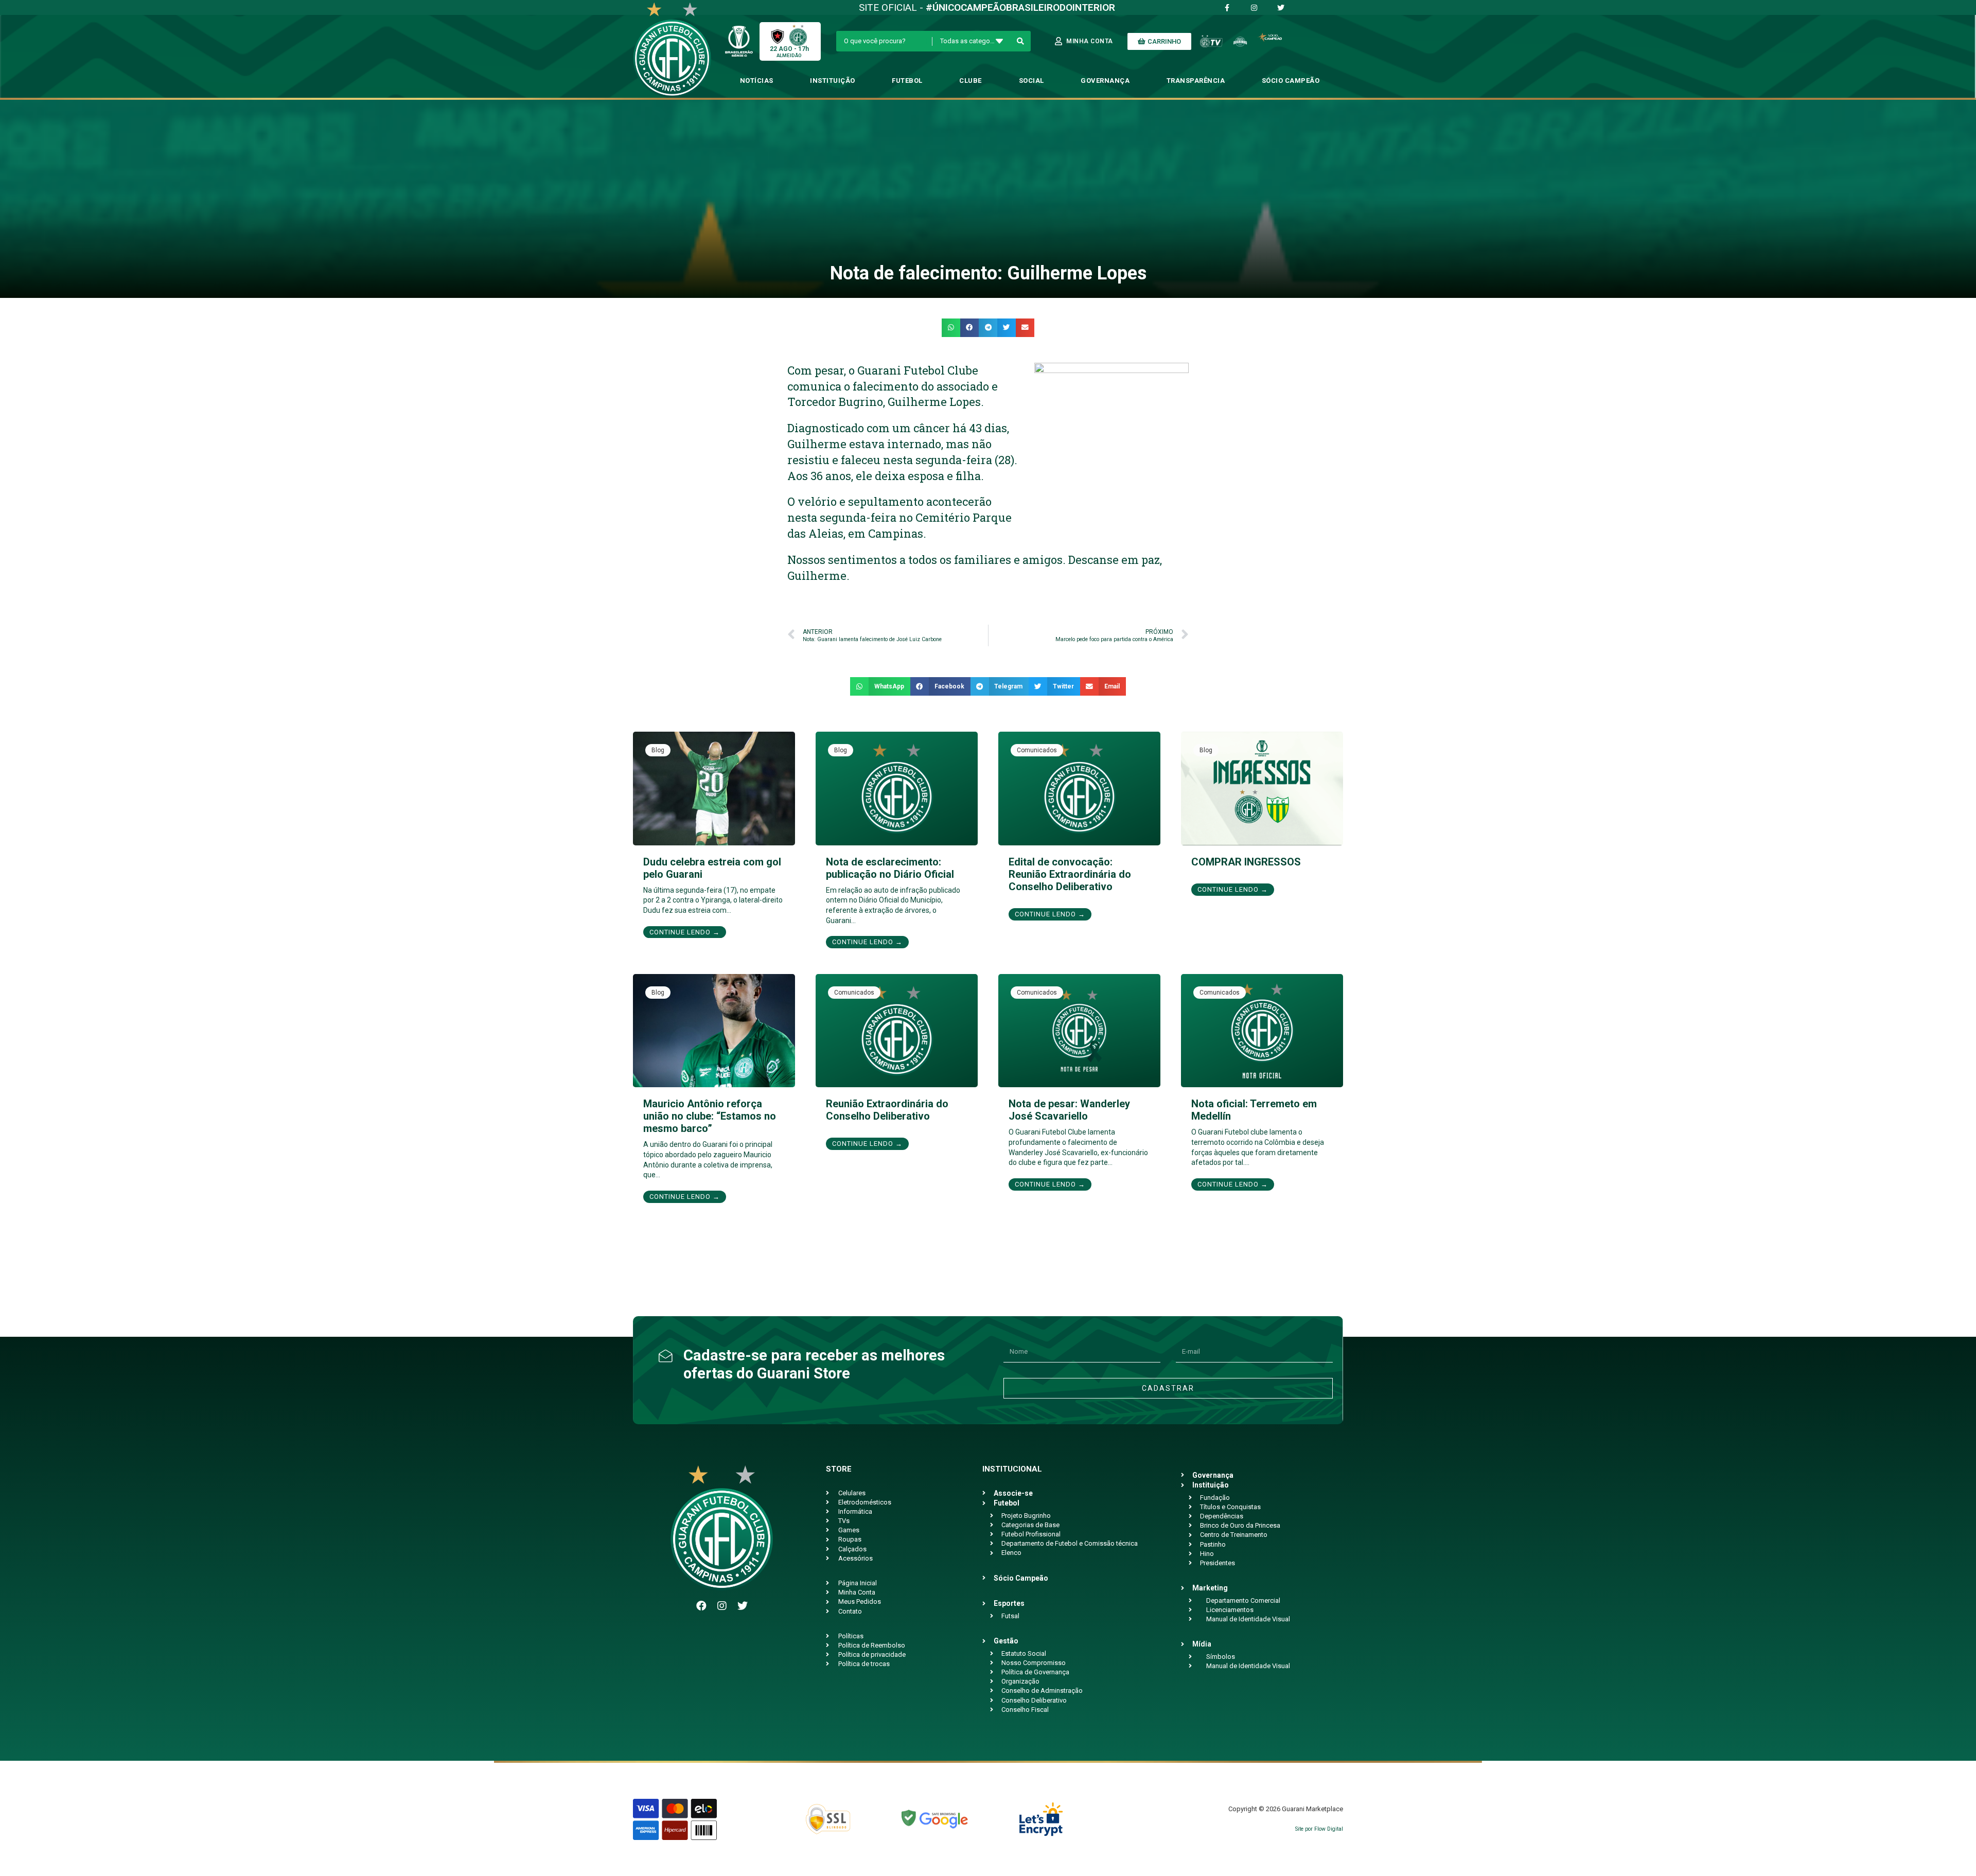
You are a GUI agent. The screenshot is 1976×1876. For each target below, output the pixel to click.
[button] (951, 328)
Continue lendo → (685, 932)
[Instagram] (722, 1606)
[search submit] (1021, 41)
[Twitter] (743, 1606)
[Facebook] (701, 1606)
